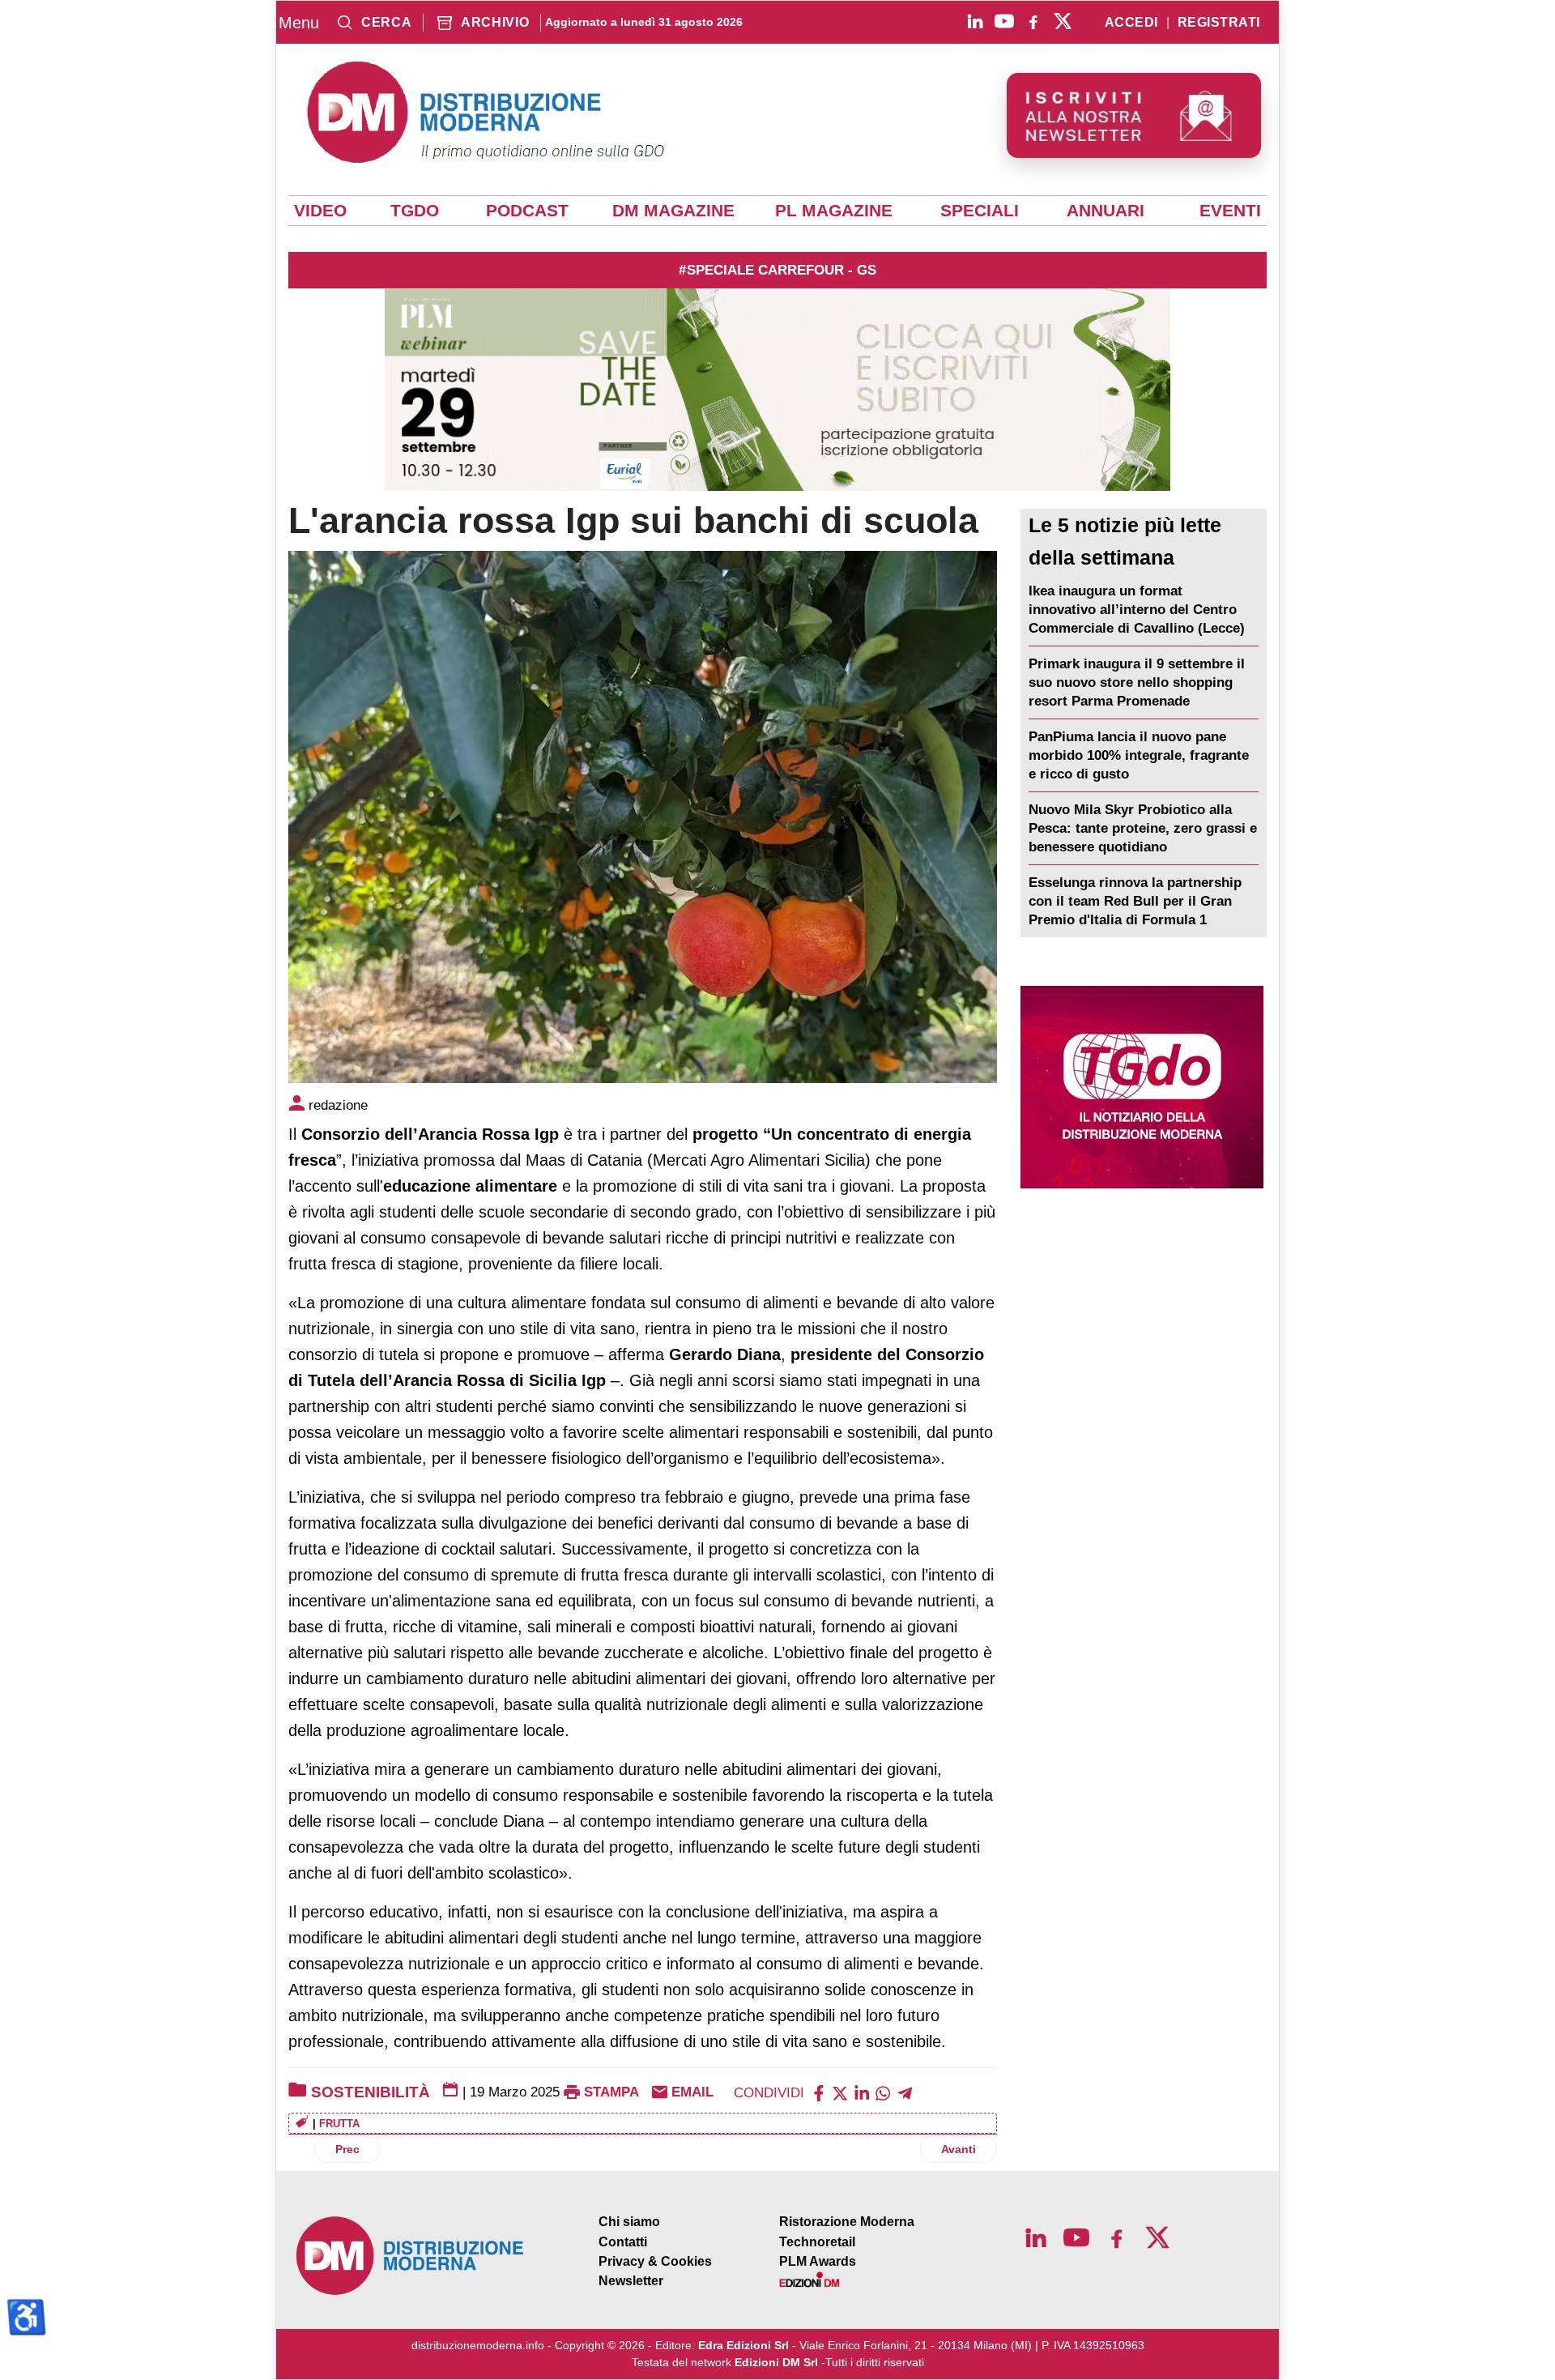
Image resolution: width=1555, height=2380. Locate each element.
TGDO (415, 211)
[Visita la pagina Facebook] (1033, 21)
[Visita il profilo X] (1063, 21)
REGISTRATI (1219, 23)
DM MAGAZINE (673, 211)
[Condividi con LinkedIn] (862, 2092)
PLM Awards (818, 2261)
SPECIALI (980, 211)
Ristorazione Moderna (847, 2222)
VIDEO (320, 211)
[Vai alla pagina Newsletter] (1134, 115)
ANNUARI (1106, 211)
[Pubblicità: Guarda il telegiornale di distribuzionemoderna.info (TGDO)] (1142, 1087)
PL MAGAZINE (834, 211)
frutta (339, 2124)
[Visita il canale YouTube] (1004, 21)
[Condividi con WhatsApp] (883, 2092)
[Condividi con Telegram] (905, 2092)
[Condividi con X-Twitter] (840, 2092)
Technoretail (817, 2242)
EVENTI (1230, 211)
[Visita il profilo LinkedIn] (975, 21)
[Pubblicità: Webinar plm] (777, 390)
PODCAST (527, 211)
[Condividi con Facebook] (819, 2092)
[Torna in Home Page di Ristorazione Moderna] (411, 2256)
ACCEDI (1131, 23)
